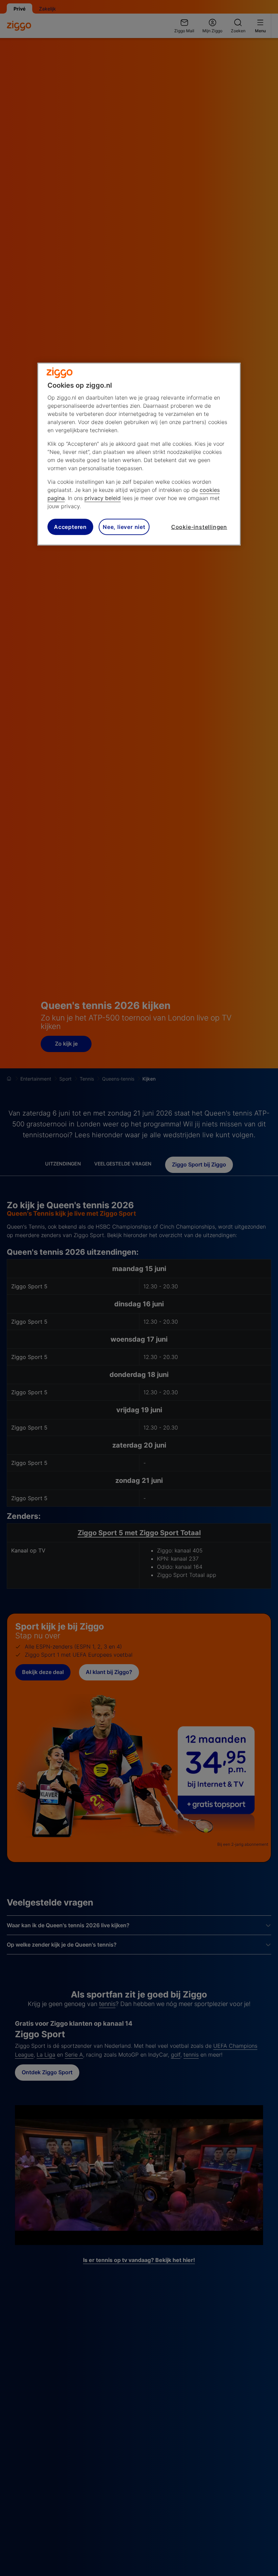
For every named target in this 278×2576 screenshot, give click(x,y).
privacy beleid (103, 498)
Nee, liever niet (124, 527)
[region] (139, 454)
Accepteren (70, 527)
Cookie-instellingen (199, 527)
